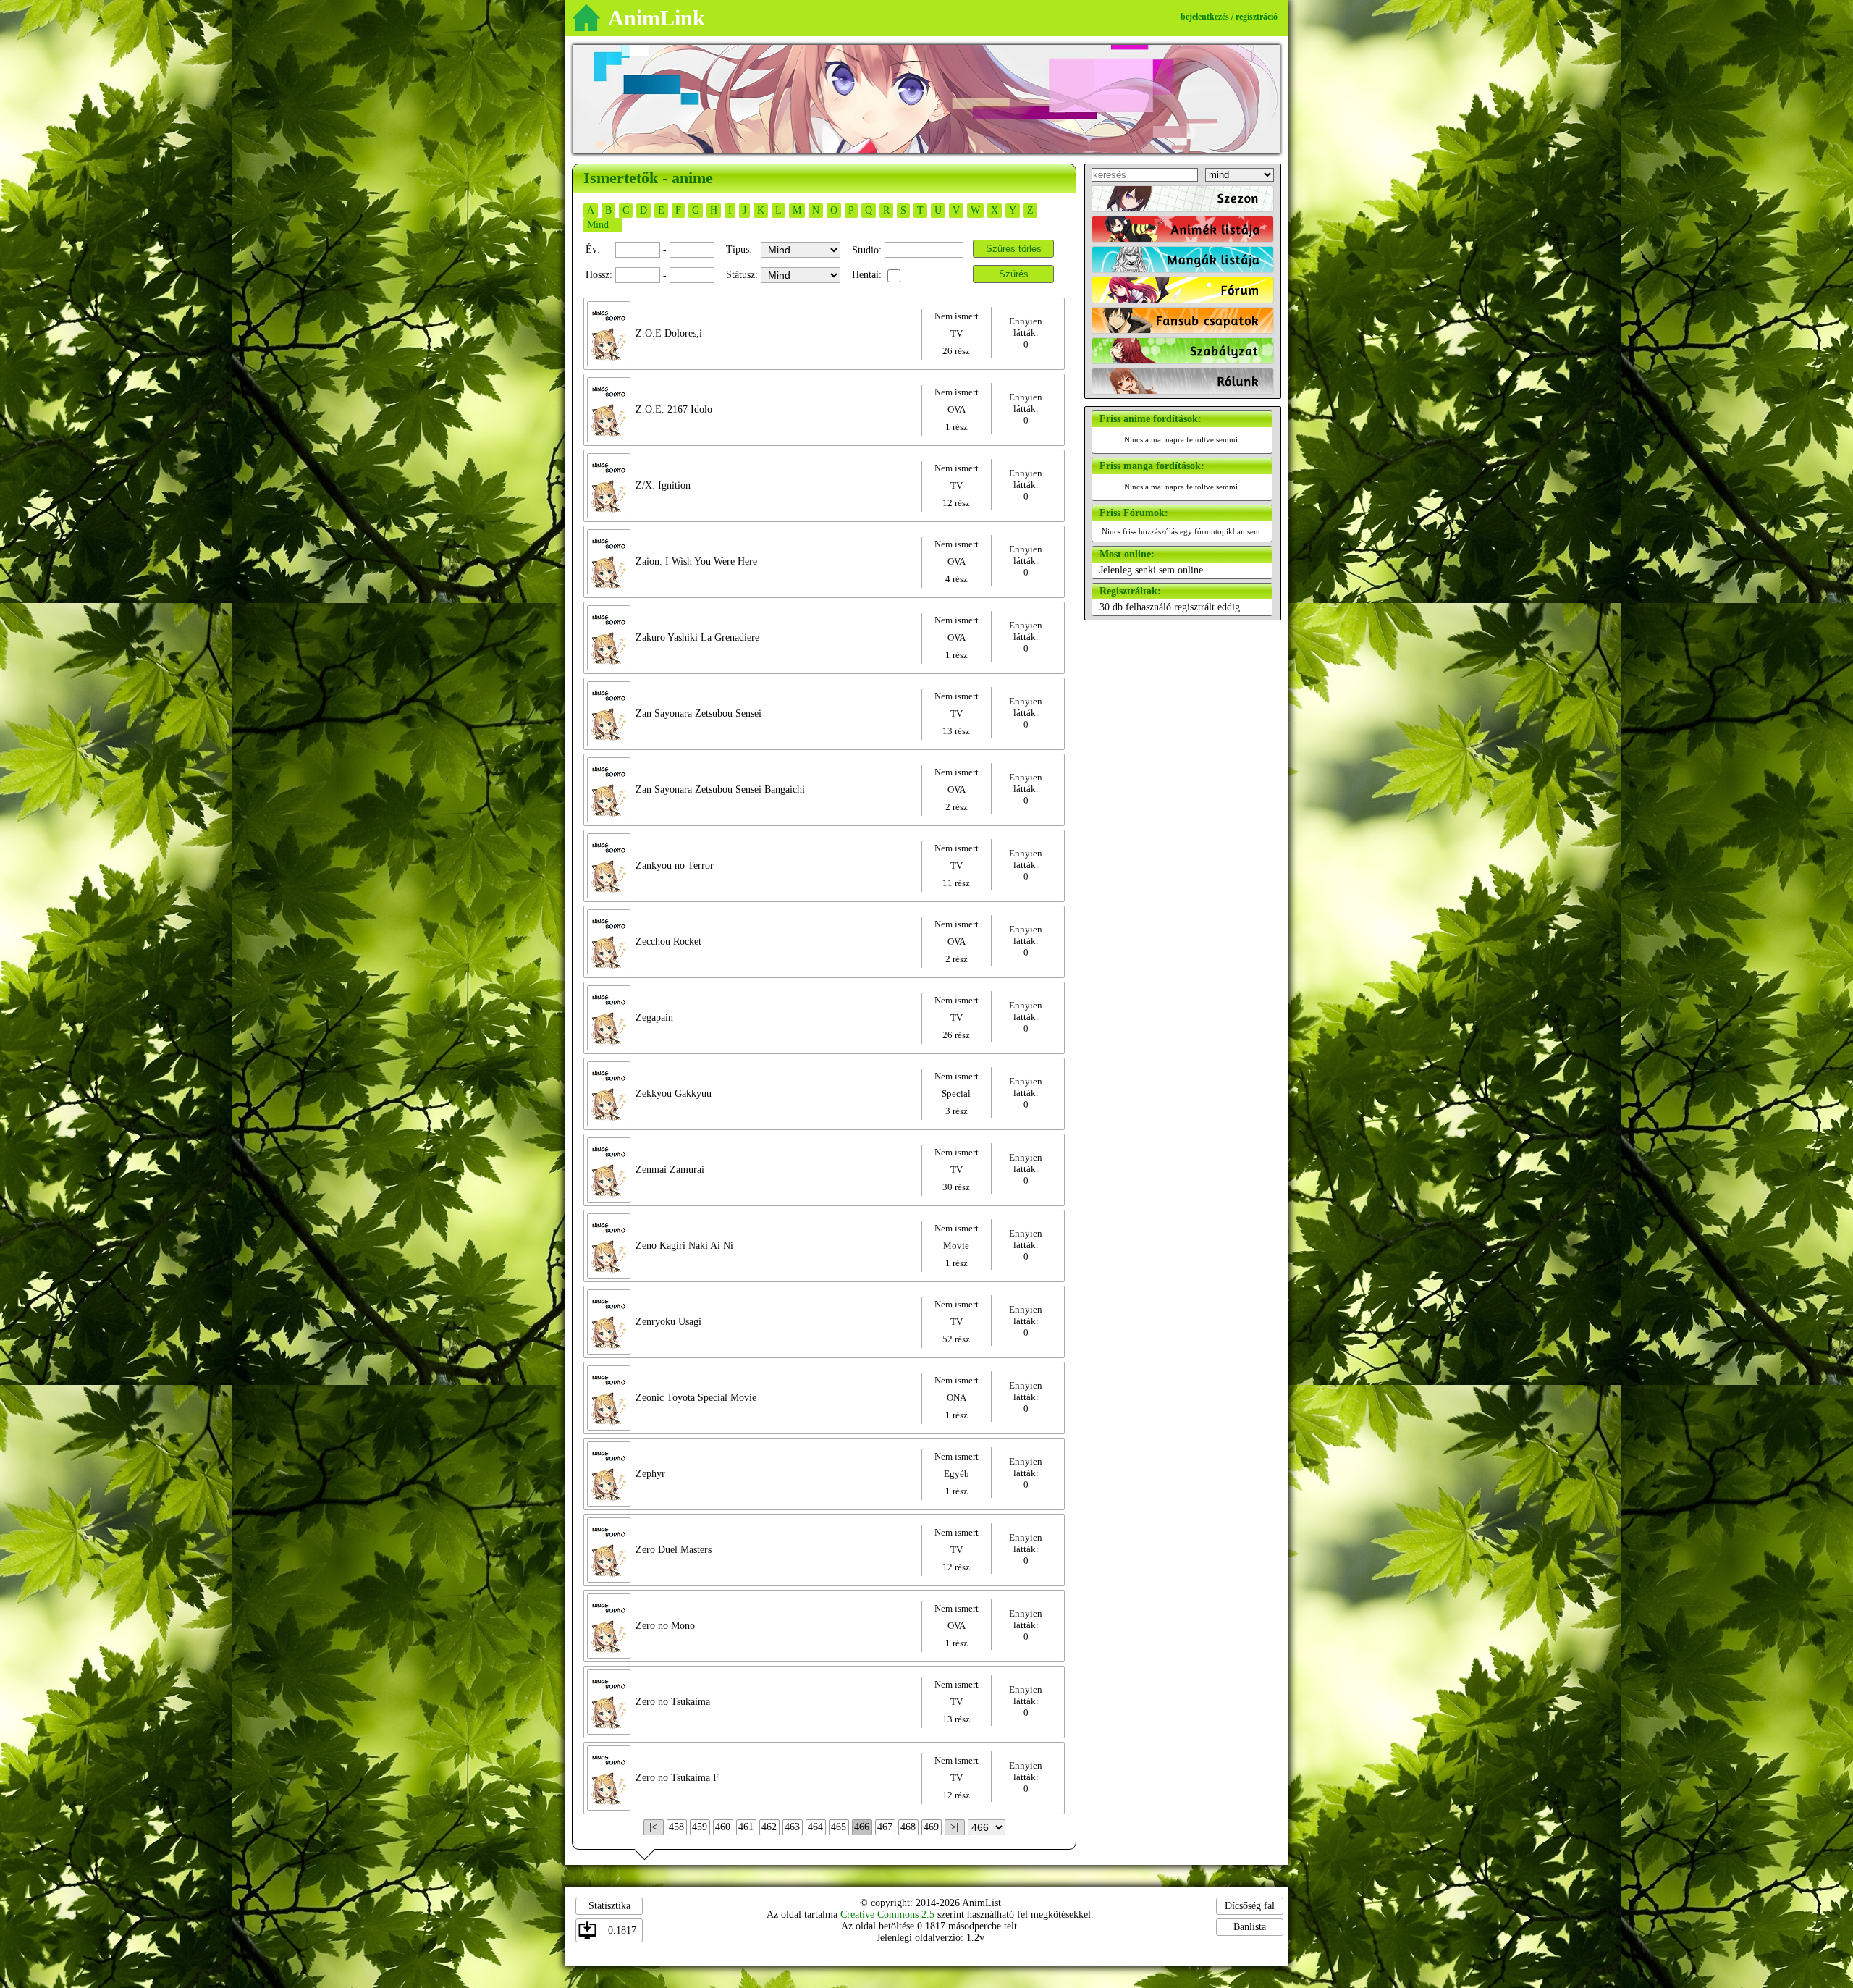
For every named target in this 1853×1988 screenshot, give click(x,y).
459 (700, 1827)
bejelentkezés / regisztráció (1229, 17)
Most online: (1127, 554)
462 (769, 1827)
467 (885, 1827)
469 (931, 1827)
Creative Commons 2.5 (887, 1915)
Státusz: (742, 275)
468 (908, 1827)
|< (653, 1827)
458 (676, 1827)
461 (746, 1827)
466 (862, 1827)
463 (792, 1827)
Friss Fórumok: (1134, 513)
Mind (598, 225)
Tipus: (739, 249)
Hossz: (599, 275)
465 (839, 1827)
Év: (593, 249)
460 (723, 1827)
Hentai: (867, 275)
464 (815, 1827)
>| (954, 1827)
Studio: (867, 250)
